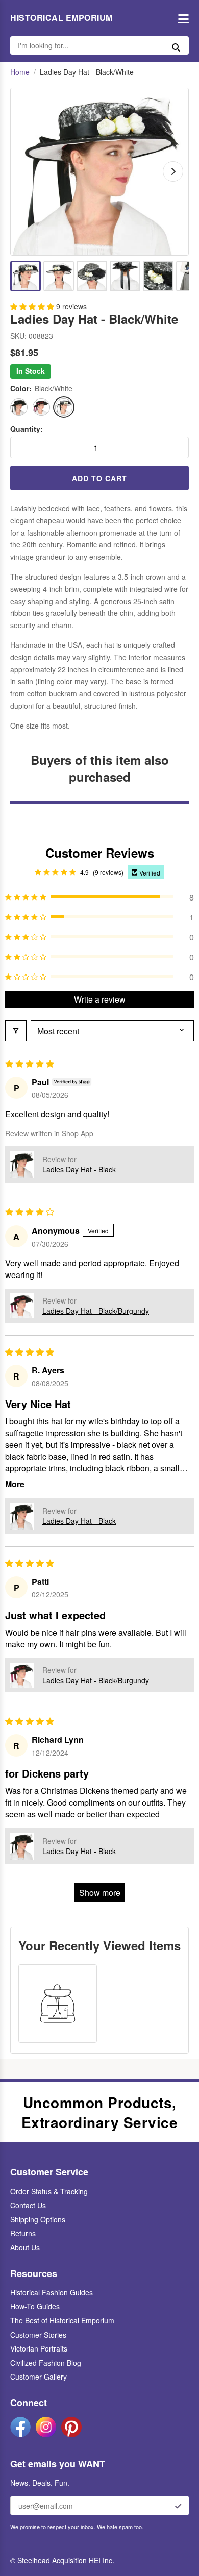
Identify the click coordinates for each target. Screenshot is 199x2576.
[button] (33, 306)
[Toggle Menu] (181, 18)
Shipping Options (38, 2219)
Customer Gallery (39, 2377)
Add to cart (99, 478)
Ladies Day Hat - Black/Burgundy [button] (96, 1311)
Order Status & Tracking (49, 2191)
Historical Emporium (61, 18)
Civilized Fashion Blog (46, 2363)
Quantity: (27, 429)
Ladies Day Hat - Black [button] (79, 1169)
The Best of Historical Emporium (62, 2320)
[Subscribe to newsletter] (178, 2506)
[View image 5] (158, 276)
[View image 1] (26, 276)
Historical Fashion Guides (52, 2292)
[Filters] (16, 1031)
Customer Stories (38, 2335)
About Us (25, 2247)
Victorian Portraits (39, 2348)
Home (20, 72)
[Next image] (173, 171)
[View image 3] (92, 276)
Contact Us (28, 2205)
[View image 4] (125, 276)
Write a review (100, 999)
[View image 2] (59, 276)
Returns (23, 2233)
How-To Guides (35, 2306)
